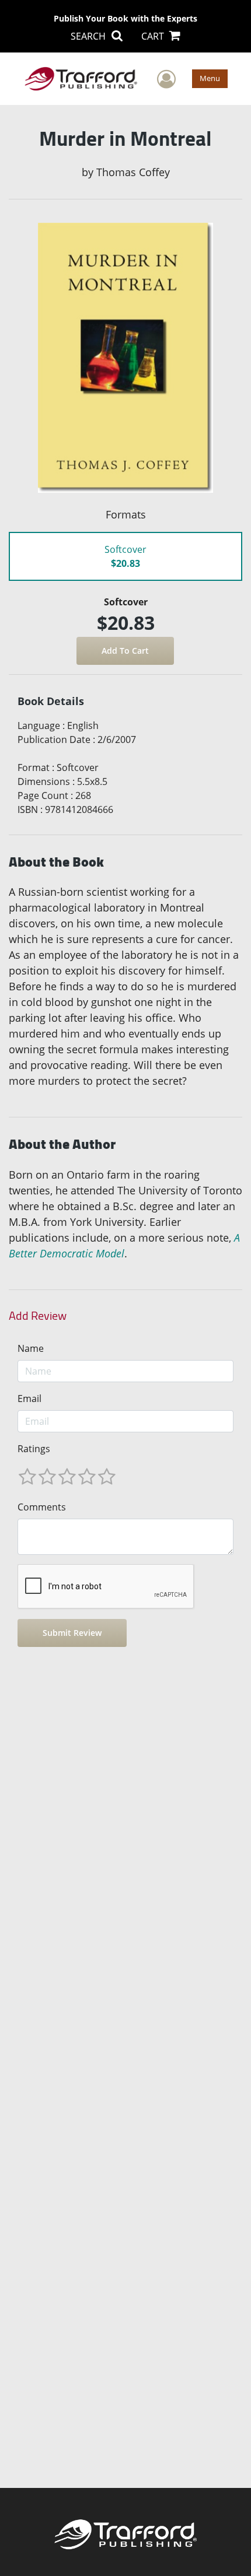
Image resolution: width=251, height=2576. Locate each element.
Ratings (34, 1449)
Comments (42, 1507)
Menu (210, 78)
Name (31, 1348)
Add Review (38, 1316)
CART (154, 36)
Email (29, 1399)
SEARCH (89, 36)
